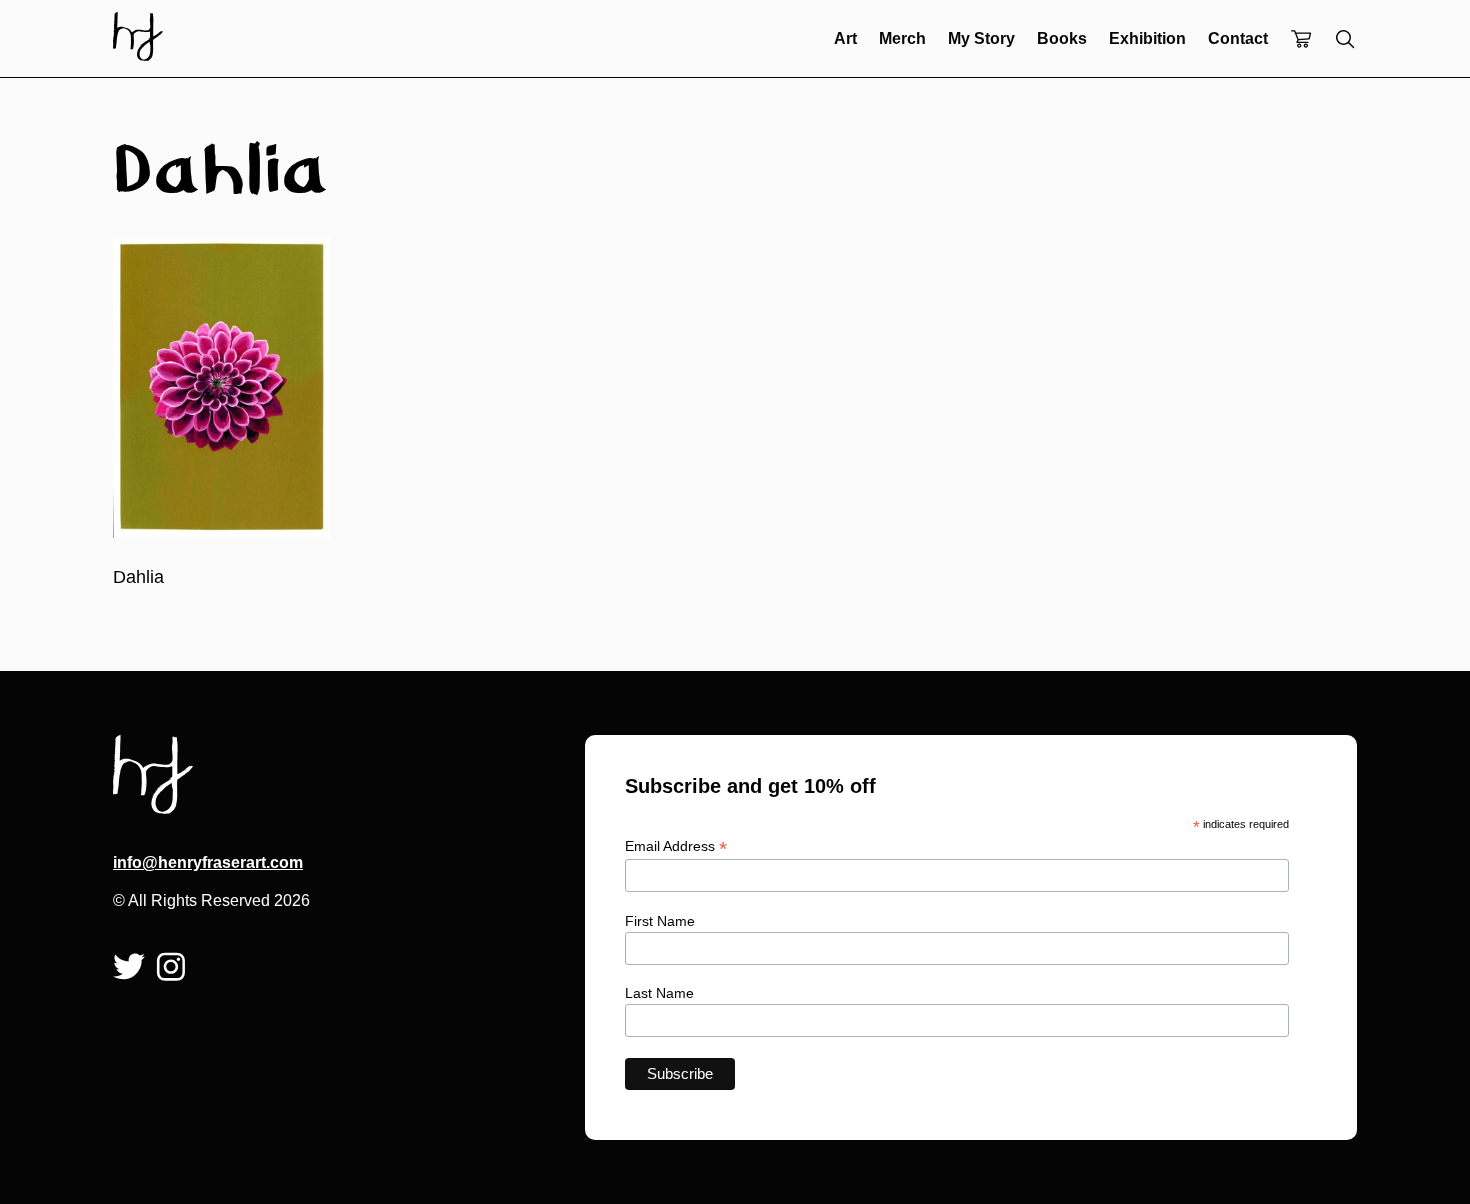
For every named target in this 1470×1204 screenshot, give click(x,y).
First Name (660, 921)
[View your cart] (1301, 40)
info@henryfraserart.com (208, 862)
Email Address (676, 846)
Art (845, 38)
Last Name (659, 993)
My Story (981, 38)
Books (1062, 38)
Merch (902, 38)
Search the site (1345, 39)
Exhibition (1147, 38)
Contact (1238, 38)
